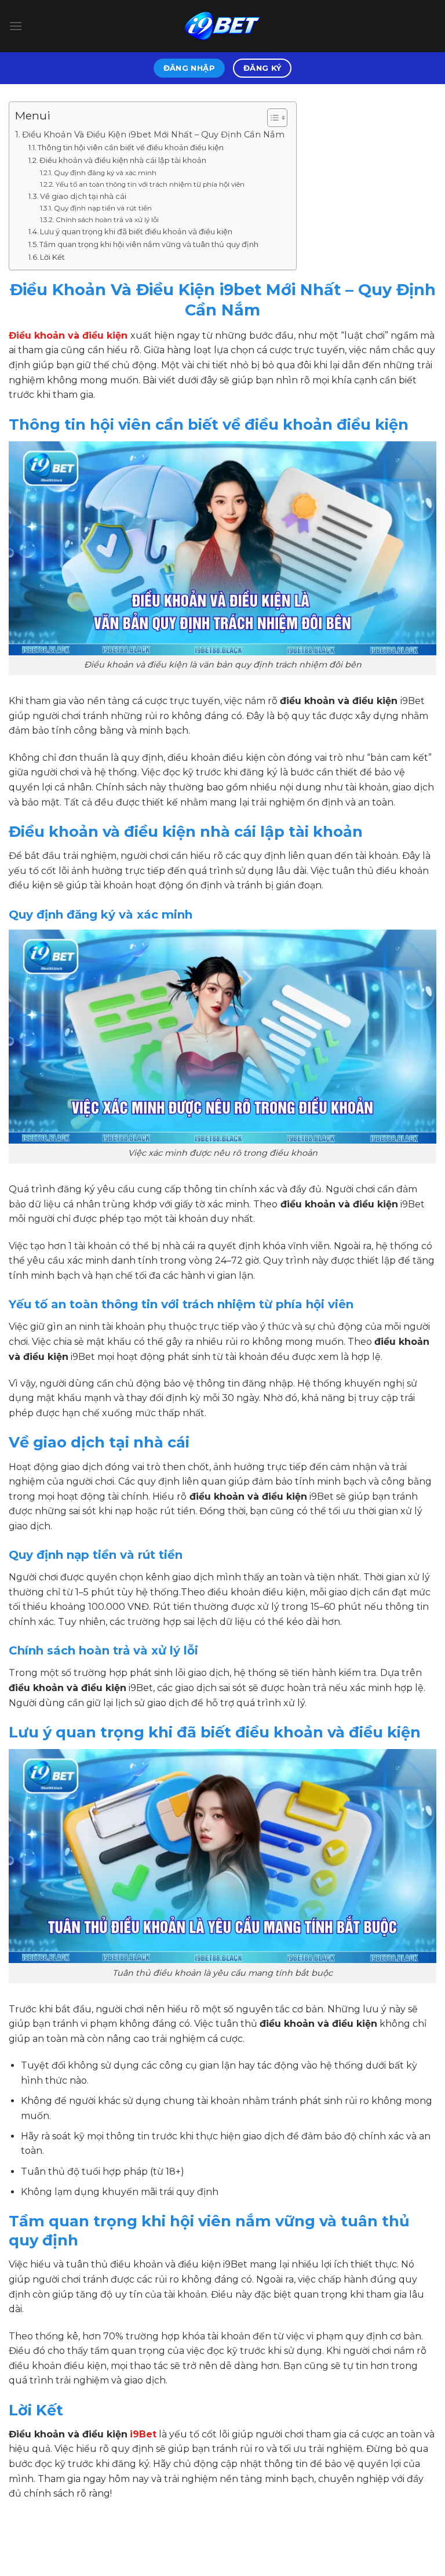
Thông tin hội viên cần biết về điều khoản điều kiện (131, 147)
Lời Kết (52, 257)
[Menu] (16, 26)
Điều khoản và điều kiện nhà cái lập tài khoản (123, 160)
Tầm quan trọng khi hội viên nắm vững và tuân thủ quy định (149, 244)
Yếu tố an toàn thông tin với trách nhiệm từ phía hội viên (150, 184)
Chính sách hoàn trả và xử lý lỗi (107, 220)
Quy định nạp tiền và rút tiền (103, 208)
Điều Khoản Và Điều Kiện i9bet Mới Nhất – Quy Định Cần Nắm (153, 135)
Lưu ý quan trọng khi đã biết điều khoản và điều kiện (136, 231)
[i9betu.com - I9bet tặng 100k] (222, 26)
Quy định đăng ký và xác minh (105, 173)
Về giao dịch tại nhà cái (83, 196)
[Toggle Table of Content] (271, 118)
